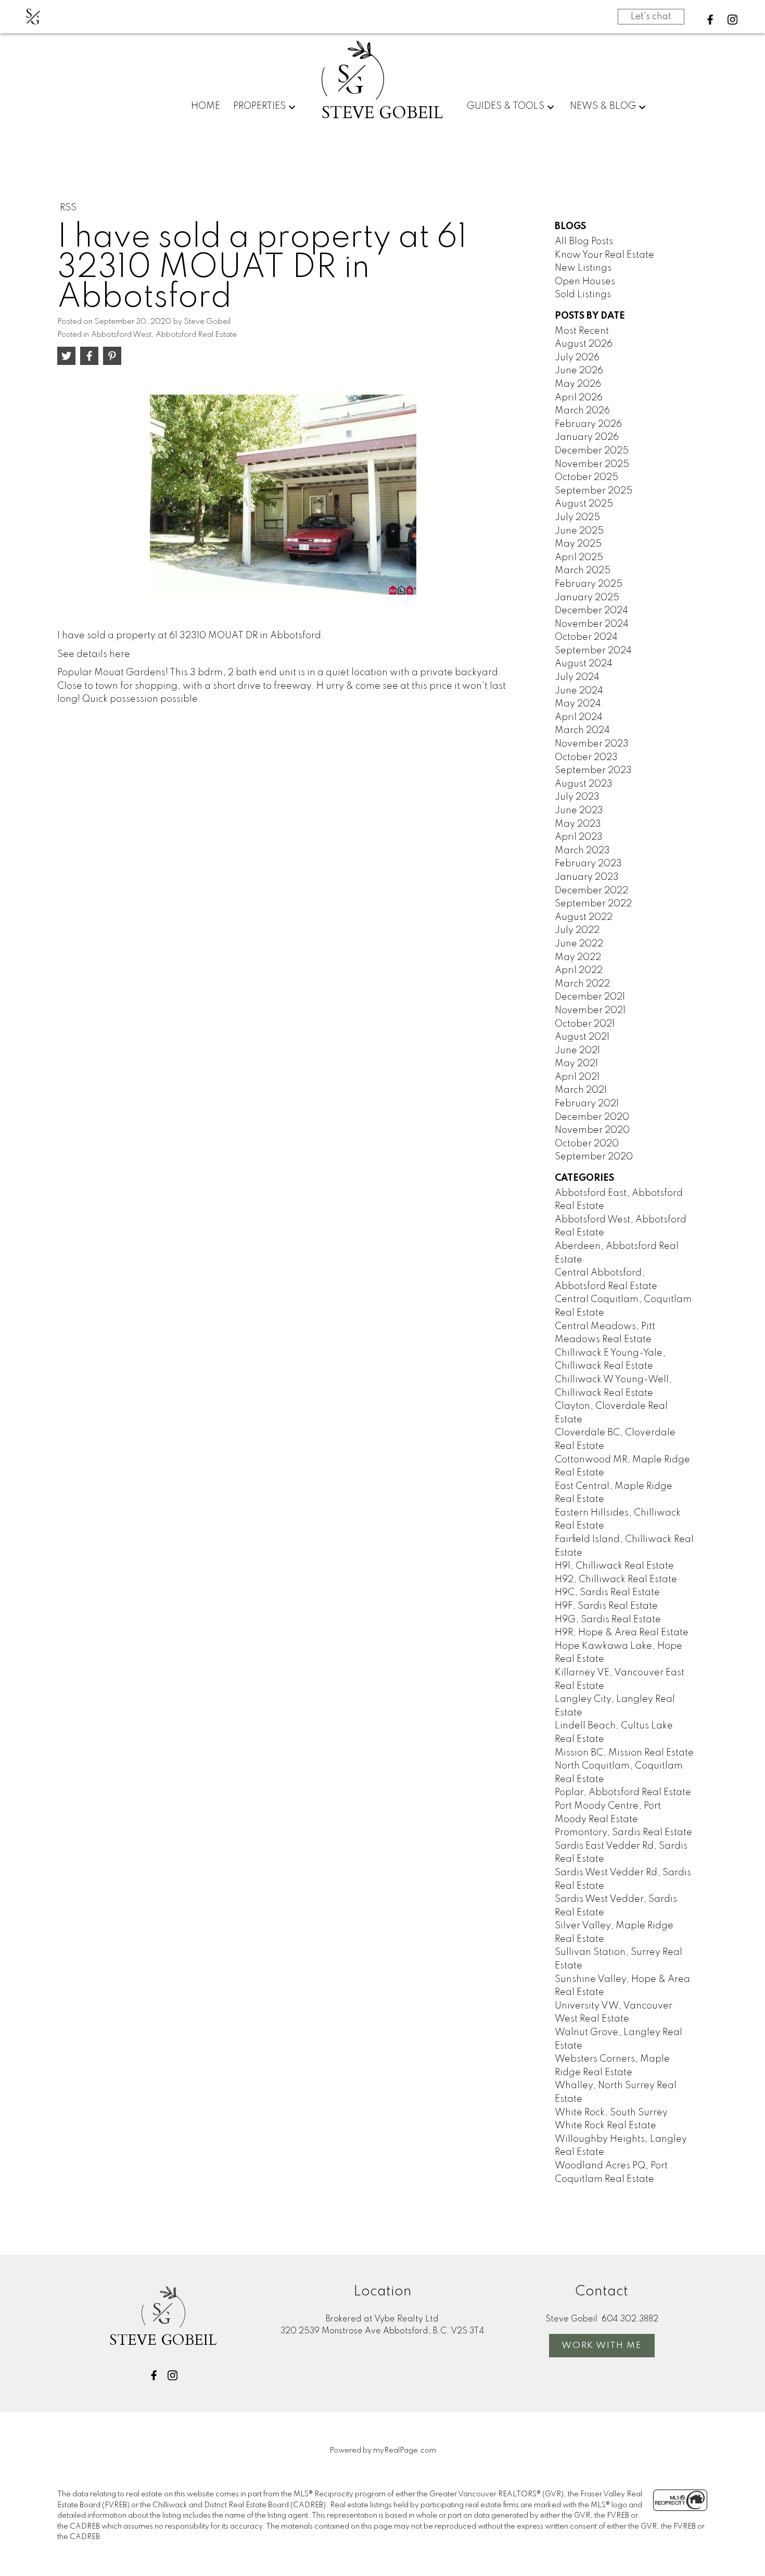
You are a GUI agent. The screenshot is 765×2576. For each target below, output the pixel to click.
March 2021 (581, 1090)
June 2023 (579, 811)
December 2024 (591, 611)
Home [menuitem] (206, 106)
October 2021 (585, 1024)
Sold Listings (583, 295)
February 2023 (588, 864)
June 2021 (577, 1051)
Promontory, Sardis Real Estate (623, 1833)
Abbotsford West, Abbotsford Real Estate (164, 335)
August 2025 (584, 504)
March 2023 (582, 851)
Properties (259, 106)
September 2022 (593, 904)
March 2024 (582, 730)
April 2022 (579, 970)
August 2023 (584, 784)
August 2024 (584, 664)
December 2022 (591, 891)
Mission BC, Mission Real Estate (624, 1753)
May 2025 (578, 544)
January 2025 (587, 598)
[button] (710, 20)
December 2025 (592, 451)
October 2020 (587, 1144)
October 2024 (586, 637)
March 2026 (582, 411)
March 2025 (583, 571)
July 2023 (577, 797)
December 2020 (592, 1117)
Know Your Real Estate (604, 255)
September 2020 (594, 1157)
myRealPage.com (405, 2451)
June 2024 (579, 691)
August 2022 (584, 917)
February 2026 (588, 424)
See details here (94, 654)
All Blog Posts (584, 242)
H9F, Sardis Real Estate (606, 1606)
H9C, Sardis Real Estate (607, 1593)
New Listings (583, 268)
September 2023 (593, 771)
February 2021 (587, 1104)
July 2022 (577, 930)
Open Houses (585, 282)
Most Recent (582, 331)
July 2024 (577, 677)
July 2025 (577, 517)
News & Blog (603, 106)
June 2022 (579, 944)
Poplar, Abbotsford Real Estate (623, 1792)
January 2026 (587, 437)
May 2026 (578, 384)
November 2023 (592, 744)
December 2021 (590, 997)
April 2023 (579, 837)
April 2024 (579, 717)
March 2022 (582, 984)
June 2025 (579, 531)
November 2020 (592, 1130)
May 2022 (578, 957)
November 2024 (592, 624)
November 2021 (590, 1011)
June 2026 (579, 371)
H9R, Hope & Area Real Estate (622, 1633)
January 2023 (587, 877)
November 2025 (592, 464)
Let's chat (651, 17)
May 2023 (578, 824)
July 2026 (577, 358)
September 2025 (594, 491)
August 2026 (584, 344)
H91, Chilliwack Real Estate (614, 1566)
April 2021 (577, 1077)
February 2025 (589, 584)
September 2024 (593, 651)
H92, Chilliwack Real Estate (616, 1580)
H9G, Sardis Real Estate (608, 1620)
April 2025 (579, 558)
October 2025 (586, 477)
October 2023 (586, 757)
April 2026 (579, 398)
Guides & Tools (506, 106)
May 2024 (578, 704)
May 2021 (576, 1064)
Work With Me (602, 2346)
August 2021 (582, 1037)
